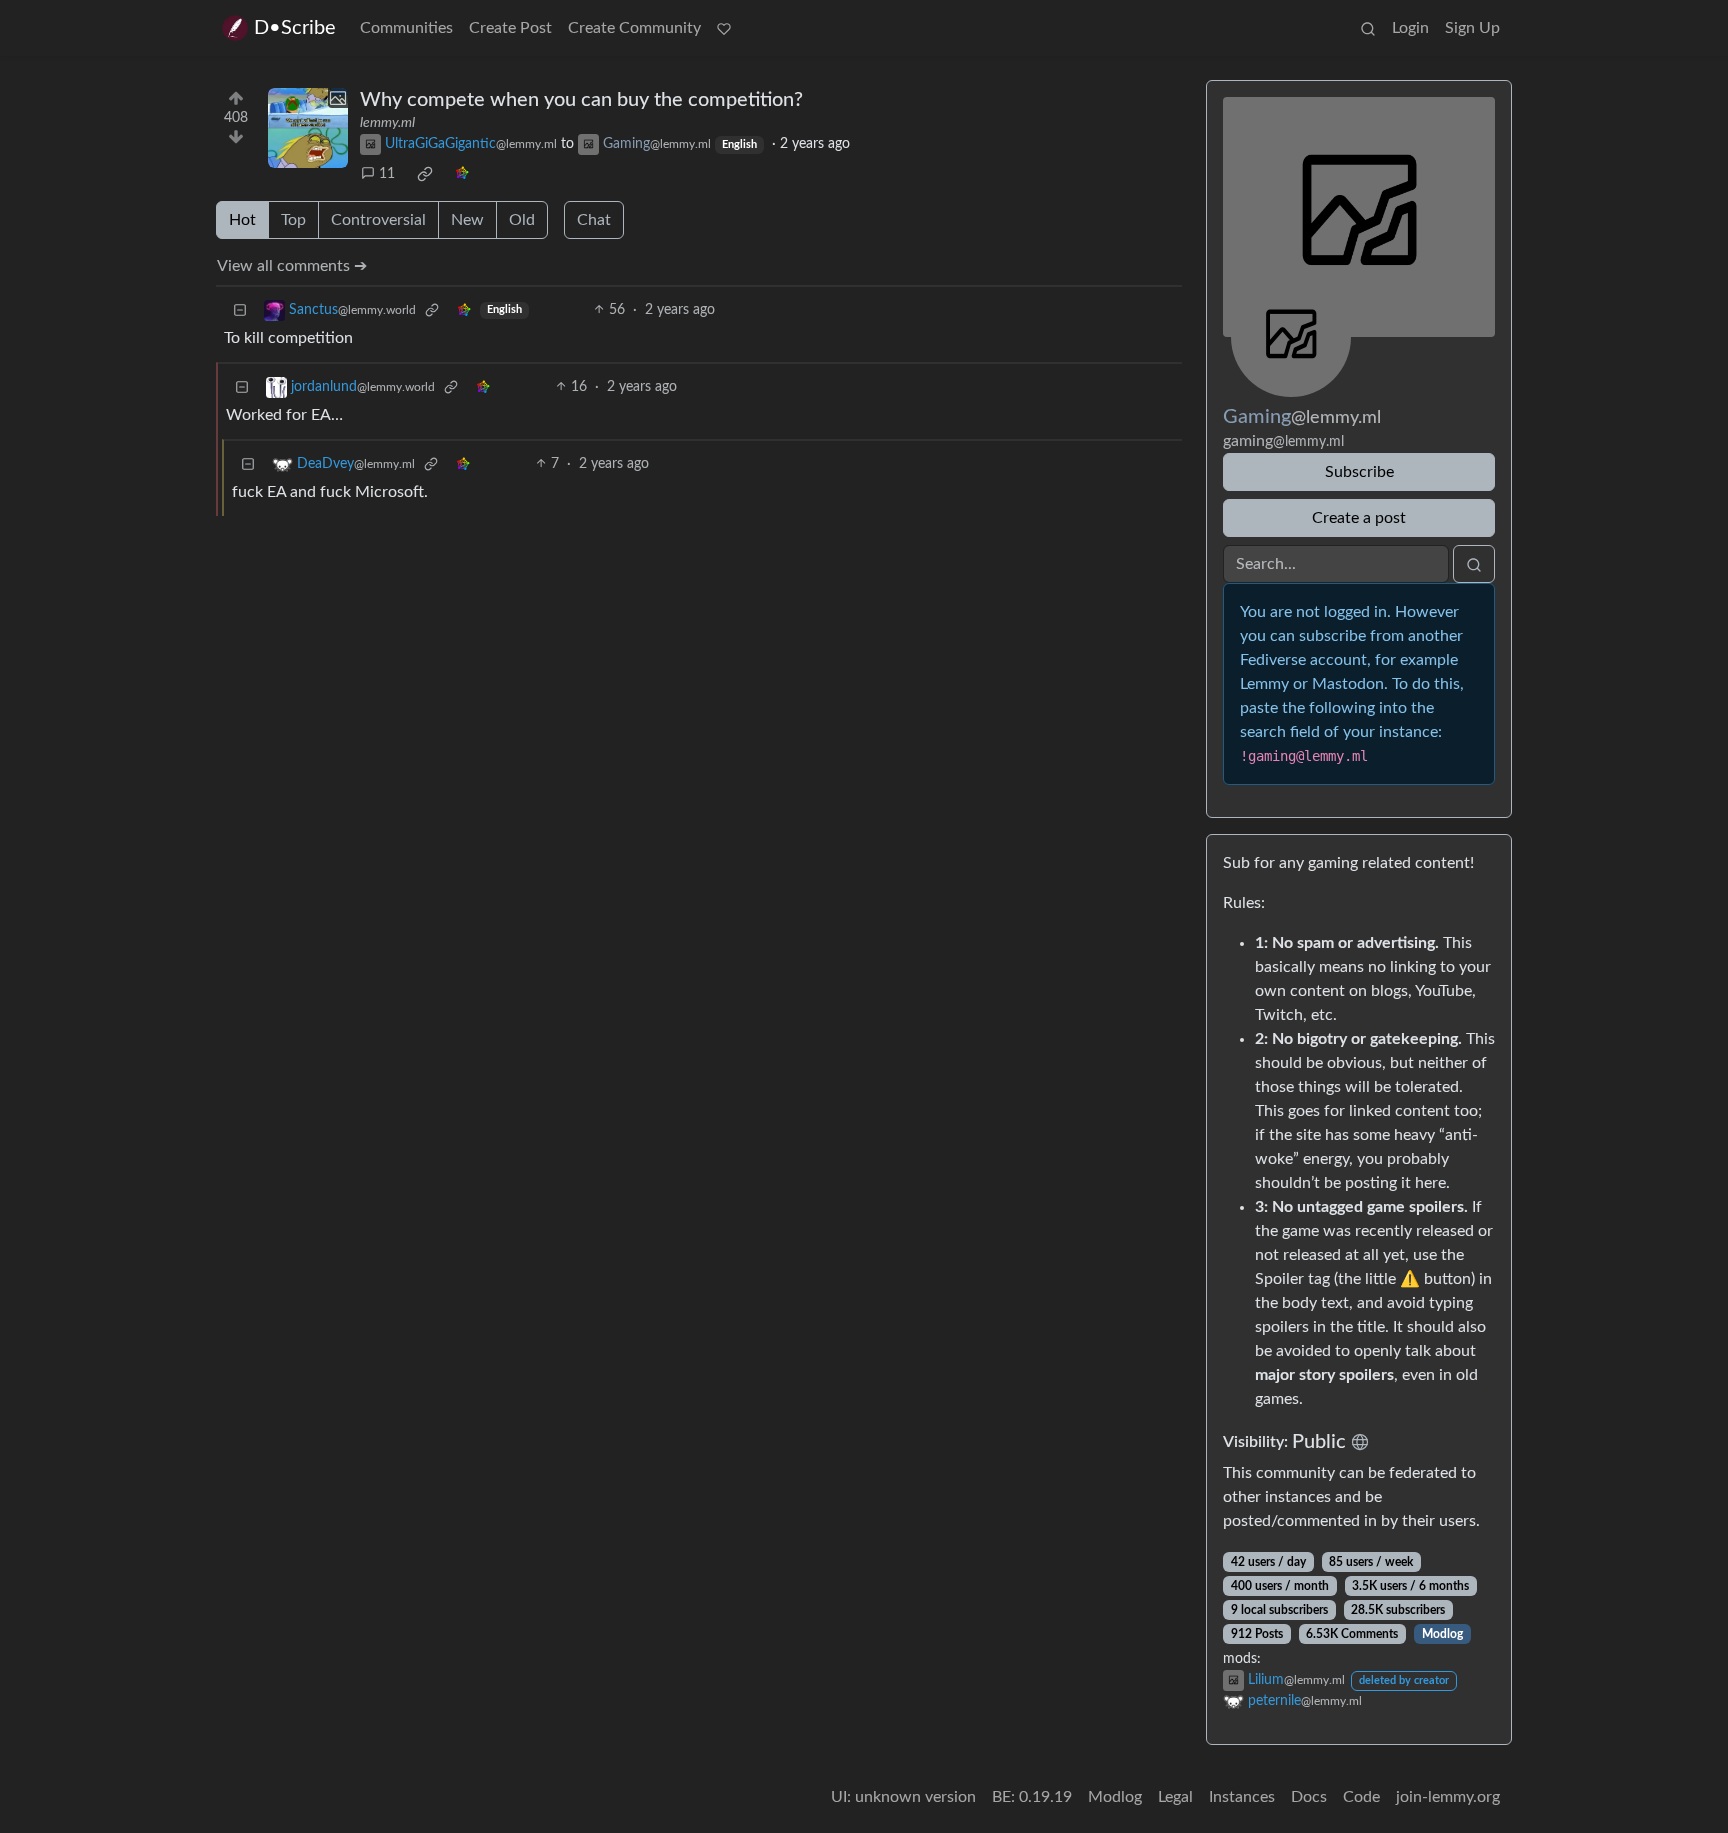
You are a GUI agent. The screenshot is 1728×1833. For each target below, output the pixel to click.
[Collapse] (240, 310)
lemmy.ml (387, 123)
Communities (406, 28)
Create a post (1359, 518)
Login (1410, 28)
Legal (1175, 1797)
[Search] (1368, 28)
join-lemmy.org (1448, 1797)
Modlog (1442, 1634)
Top (293, 220)
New (467, 220)
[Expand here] (308, 128)
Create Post (510, 28)
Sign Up (1472, 28)
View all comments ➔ (292, 266)
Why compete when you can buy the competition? (581, 100)
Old (522, 220)
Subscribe (1359, 472)
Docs (1309, 1797)
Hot (242, 220)
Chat (594, 220)
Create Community (634, 28)
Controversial (378, 220)
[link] (425, 174)
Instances (1242, 1797)
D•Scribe (295, 28)
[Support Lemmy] (724, 28)
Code (1361, 1797)
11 (387, 174)
